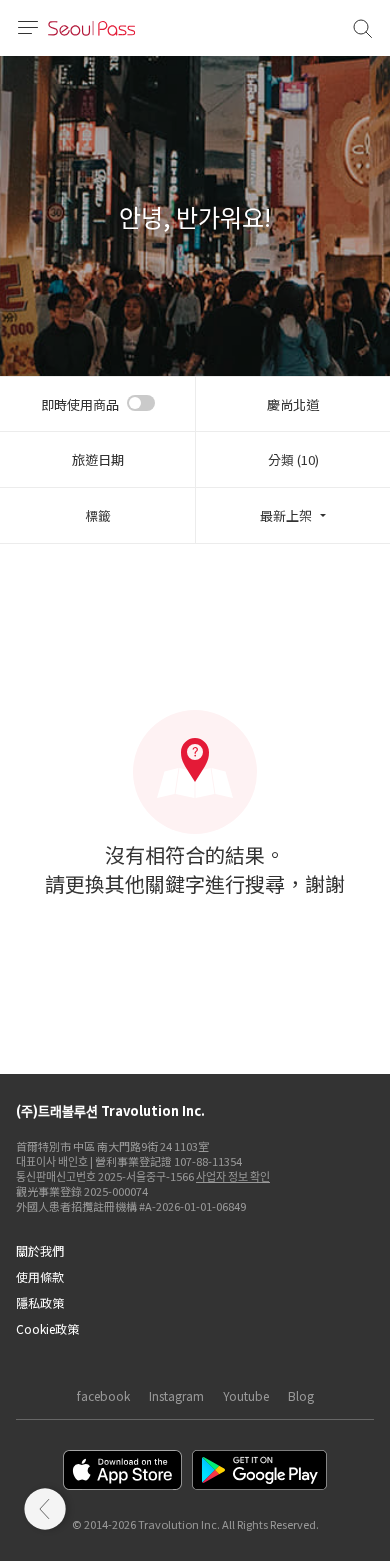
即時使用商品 (80, 404)
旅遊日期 (98, 459)
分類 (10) (293, 459)
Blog (301, 1395)
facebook (103, 1395)
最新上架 (286, 515)
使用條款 (40, 1276)
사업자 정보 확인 (233, 1176)
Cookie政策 (47, 1328)
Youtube (246, 1395)
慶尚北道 (293, 404)
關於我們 (40, 1250)
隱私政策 (40, 1302)
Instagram (176, 1395)
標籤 (98, 515)
